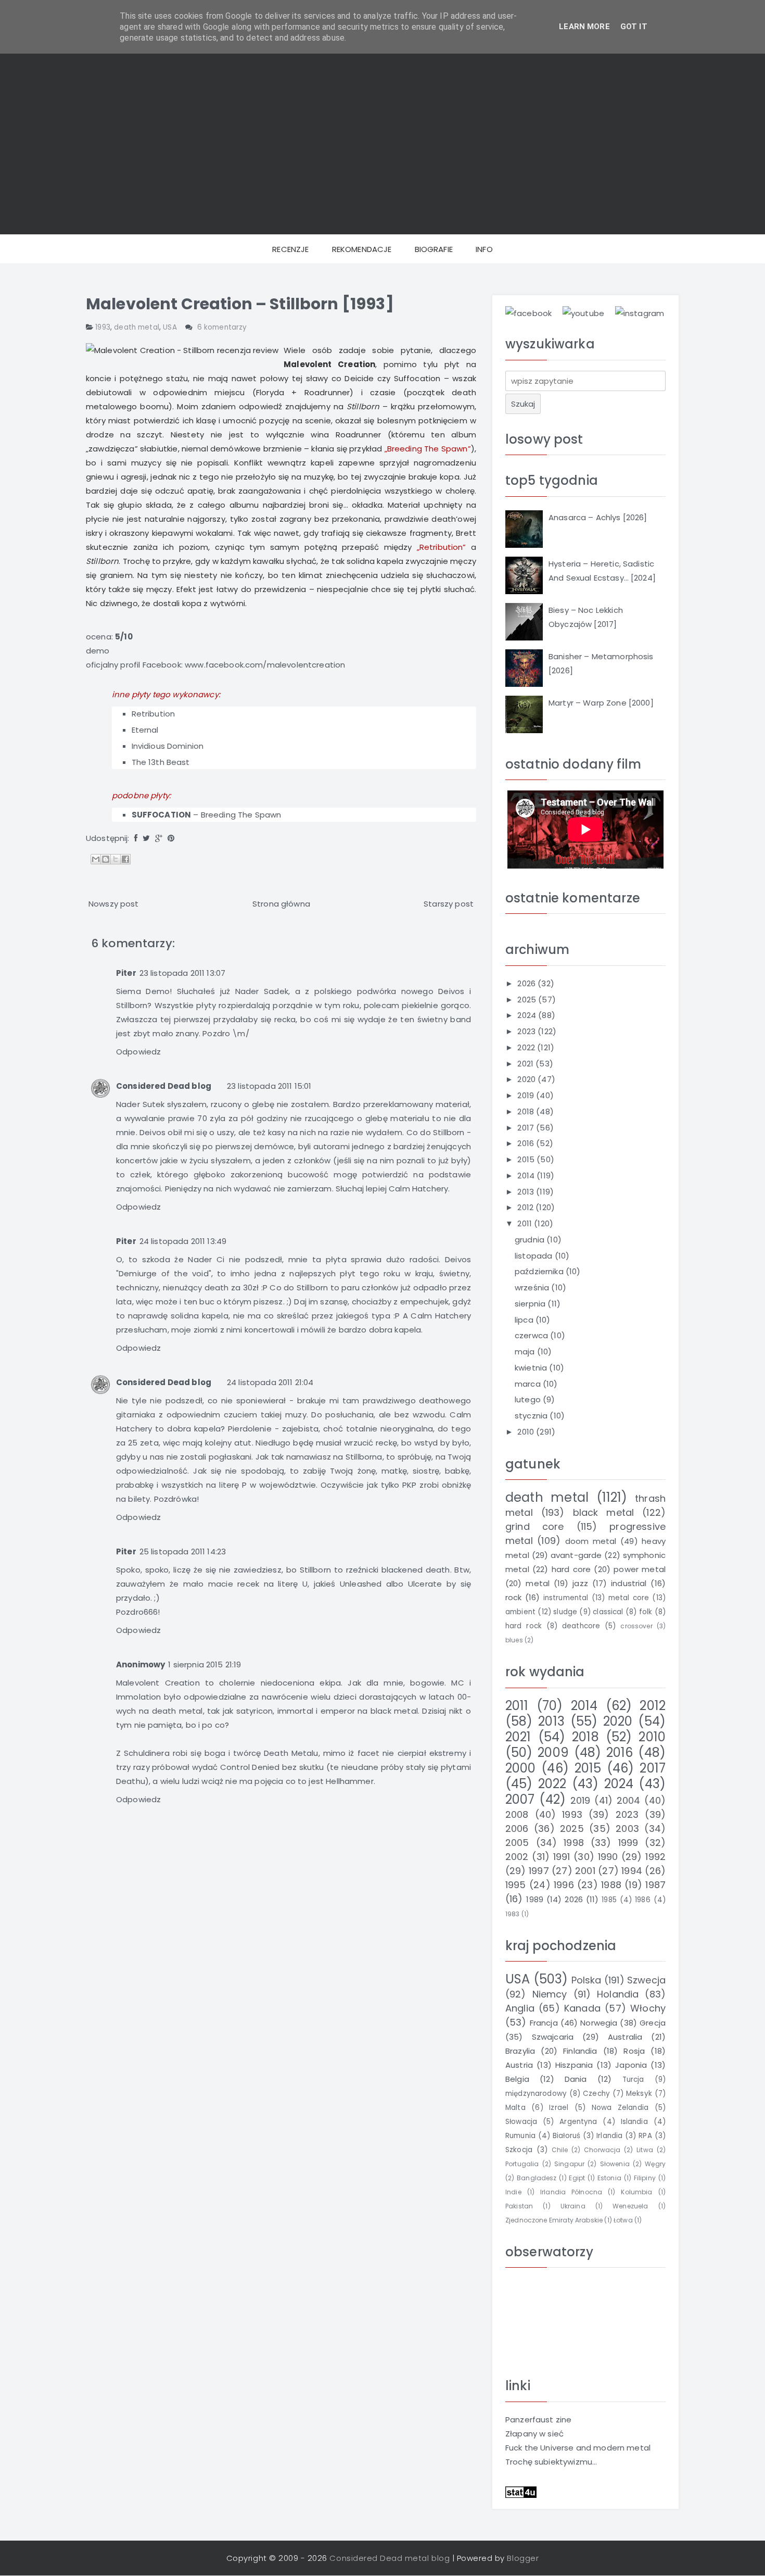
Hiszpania (574, 2065)
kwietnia (532, 1368)
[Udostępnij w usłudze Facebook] (125, 859)
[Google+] (159, 838)
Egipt (577, 2178)
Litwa (645, 2150)
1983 (513, 1914)
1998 (574, 1843)
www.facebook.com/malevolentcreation (265, 665)
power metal (640, 1569)
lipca (525, 1320)
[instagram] (640, 313)
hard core (571, 1569)
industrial (629, 1583)
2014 (527, 1176)
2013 (527, 1192)
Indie (513, 2192)
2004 (629, 1800)
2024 (528, 1015)
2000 (521, 1768)
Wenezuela (630, 2206)
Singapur (569, 2164)
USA (170, 327)
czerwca (532, 1335)
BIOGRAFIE (434, 249)
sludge (565, 1612)
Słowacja (521, 2122)
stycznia (532, 1416)
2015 (527, 1159)
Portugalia (522, 2164)
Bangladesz (537, 2178)
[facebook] (528, 313)
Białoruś (566, 2136)
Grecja (653, 2023)
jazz (580, 1583)
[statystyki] (521, 2491)
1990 (608, 1857)
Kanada (582, 2008)
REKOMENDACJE (362, 249)
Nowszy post (114, 904)
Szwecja (646, 1980)
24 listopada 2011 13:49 (183, 1241)
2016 (527, 1143)
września (533, 1287)
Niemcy (550, 1994)
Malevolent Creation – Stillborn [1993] (240, 304)
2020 (527, 1079)
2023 (527, 1031)
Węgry (655, 2164)
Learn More (584, 27)
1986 (643, 1900)
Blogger (523, 2558)
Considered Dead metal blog (390, 2558)
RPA (645, 2136)
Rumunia (520, 2136)
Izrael (559, 2108)
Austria (519, 2065)
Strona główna (281, 904)
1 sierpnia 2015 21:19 (205, 1664)
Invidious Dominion (168, 746)
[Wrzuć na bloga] (106, 859)
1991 (562, 1857)
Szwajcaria (553, 2037)
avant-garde (576, 1555)
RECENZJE (290, 249)
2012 (526, 1207)
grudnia (531, 1240)
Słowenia (615, 2164)
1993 (103, 327)
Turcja (633, 2079)
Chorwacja (602, 2150)
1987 (655, 1885)
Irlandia (609, 2136)
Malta (515, 2108)
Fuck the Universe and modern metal (578, 2448)
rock (514, 1597)
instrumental (566, 1598)
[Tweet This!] (146, 838)
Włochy (648, 2008)
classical (608, 1612)
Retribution (154, 714)
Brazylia (520, 2051)
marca (529, 1384)
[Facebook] (136, 838)
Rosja (634, 2051)
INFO (484, 249)
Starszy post (449, 904)
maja (526, 1352)
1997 (539, 1871)
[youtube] (583, 313)
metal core (629, 1598)
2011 (526, 1223)
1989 (535, 1899)
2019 (527, 1095)
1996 (564, 1885)
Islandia (634, 2122)
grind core (534, 1526)
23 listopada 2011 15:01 (269, 1086)
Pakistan (519, 2206)
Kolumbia (636, 2192)
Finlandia (580, 2051)
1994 (632, 1871)
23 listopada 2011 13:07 (182, 973)
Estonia (609, 2178)
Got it (634, 27)
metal (538, 1583)
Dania (576, 2079)
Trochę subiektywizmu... (551, 2462)
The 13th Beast (161, 762)
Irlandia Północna (571, 2192)
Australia (625, 2037)
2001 (585, 1871)
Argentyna (578, 2122)
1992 (655, 1857)
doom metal (591, 1541)
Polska (586, 1980)
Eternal (145, 730)
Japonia (631, 2065)
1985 (609, 1900)
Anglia (520, 2008)
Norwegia (599, 2023)
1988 (611, 1885)
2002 (517, 1857)
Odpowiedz (138, 1052)
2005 (517, 1843)
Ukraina (573, 2206)
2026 (527, 983)
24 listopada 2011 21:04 (270, 1382)
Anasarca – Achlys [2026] (598, 517)
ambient (520, 1612)
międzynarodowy (536, 2094)
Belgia (517, 2079)
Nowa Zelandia (620, 2108)
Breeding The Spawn (241, 815)
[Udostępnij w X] (116, 859)
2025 (528, 1000)
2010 (527, 1432)
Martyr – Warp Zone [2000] (601, 703)
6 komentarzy (222, 327)
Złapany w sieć (534, 2434)
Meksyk (639, 2094)
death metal (137, 327)
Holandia (618, 1994)
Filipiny (645, 2178)
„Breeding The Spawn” (428, 449)
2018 (527, 1111)
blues (514, 1640)
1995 (516, 1885)
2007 (520, 1799)
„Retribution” (442, 547)
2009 (553, 1752)
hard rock (524, 1626)
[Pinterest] (171, 838)
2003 (627, 1829)
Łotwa (623, 2220)
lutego (529, 1399)
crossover (636, 1626)
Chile (560, 2150)
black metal (604, 1512)
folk (646, 1612)
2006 (517, 1829)
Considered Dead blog (164, 1086)
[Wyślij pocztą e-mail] (96, 859)
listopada (535, 1256)
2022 (527, 1047)
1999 (628, 1843)
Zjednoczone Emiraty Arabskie (554, 2220)
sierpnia (531, 1304)
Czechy (596, 2094)
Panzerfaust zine (538, 2420)
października (540, 1271)
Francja (544, 2023)
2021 (526, 1064)
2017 (527, 1128)
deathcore (581, 1626)
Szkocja (519, 2150)
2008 (517, 1814)
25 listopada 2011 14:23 (183, 1551)
